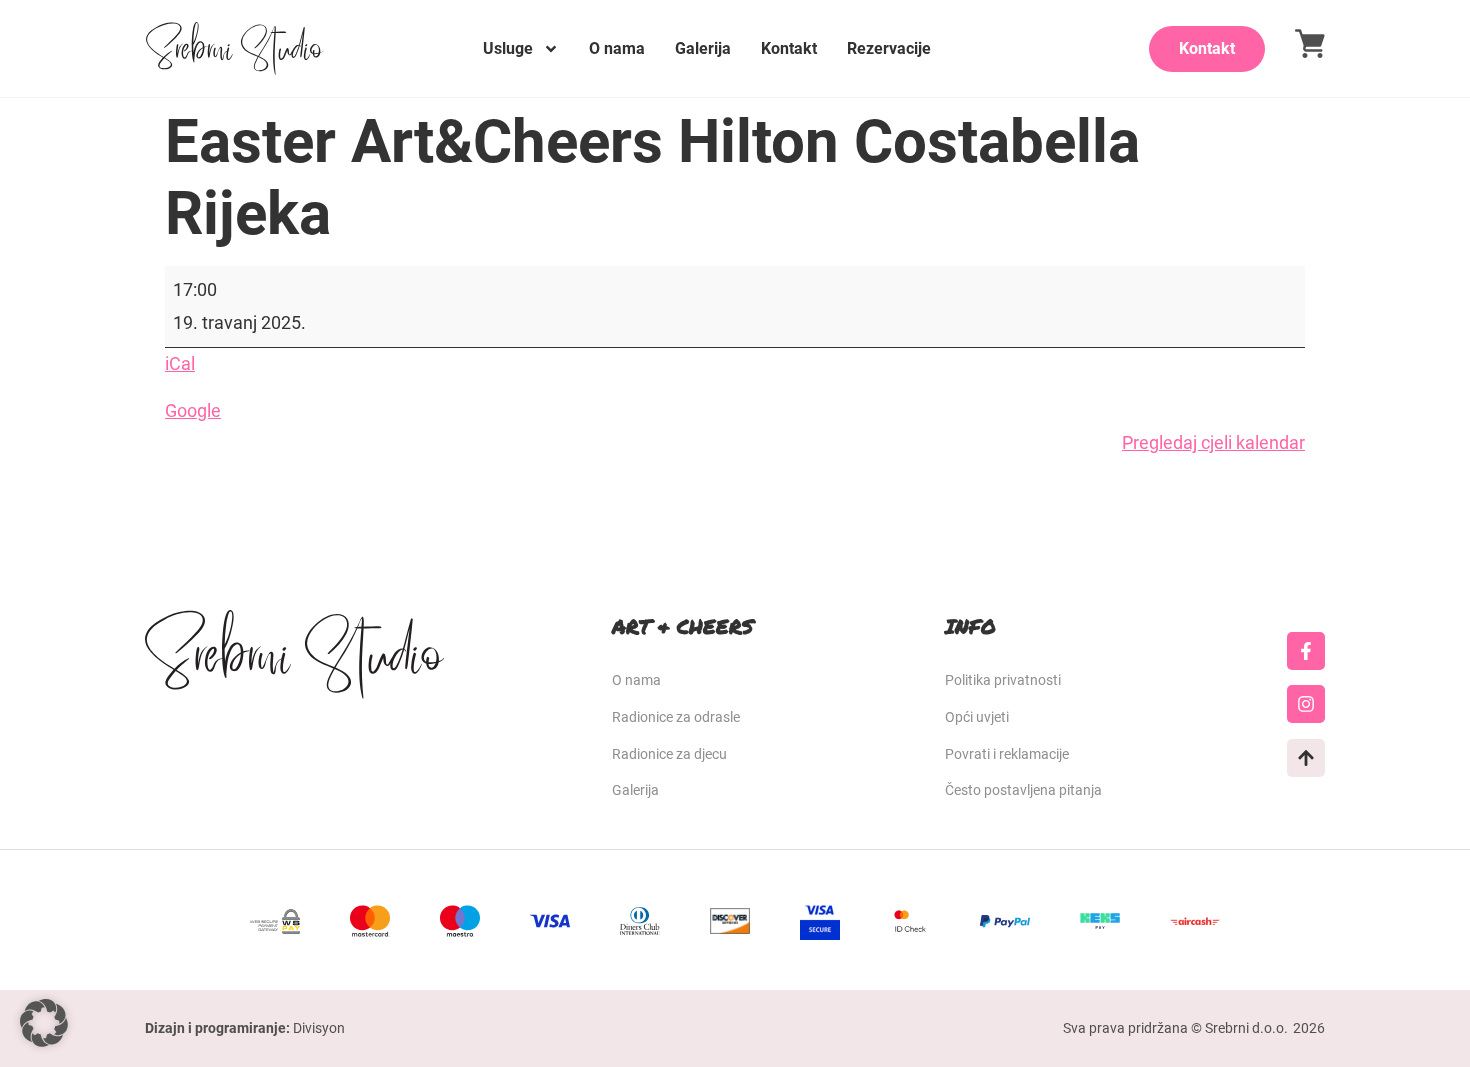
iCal (180, 363)
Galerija (703, 48)
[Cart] (1310, 43)
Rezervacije (889, 48)
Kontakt (789, 48)
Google (193, 410)
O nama (617, 48)
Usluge (508, 48)
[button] (44, 1023)
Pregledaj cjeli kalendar (1213, 442)
